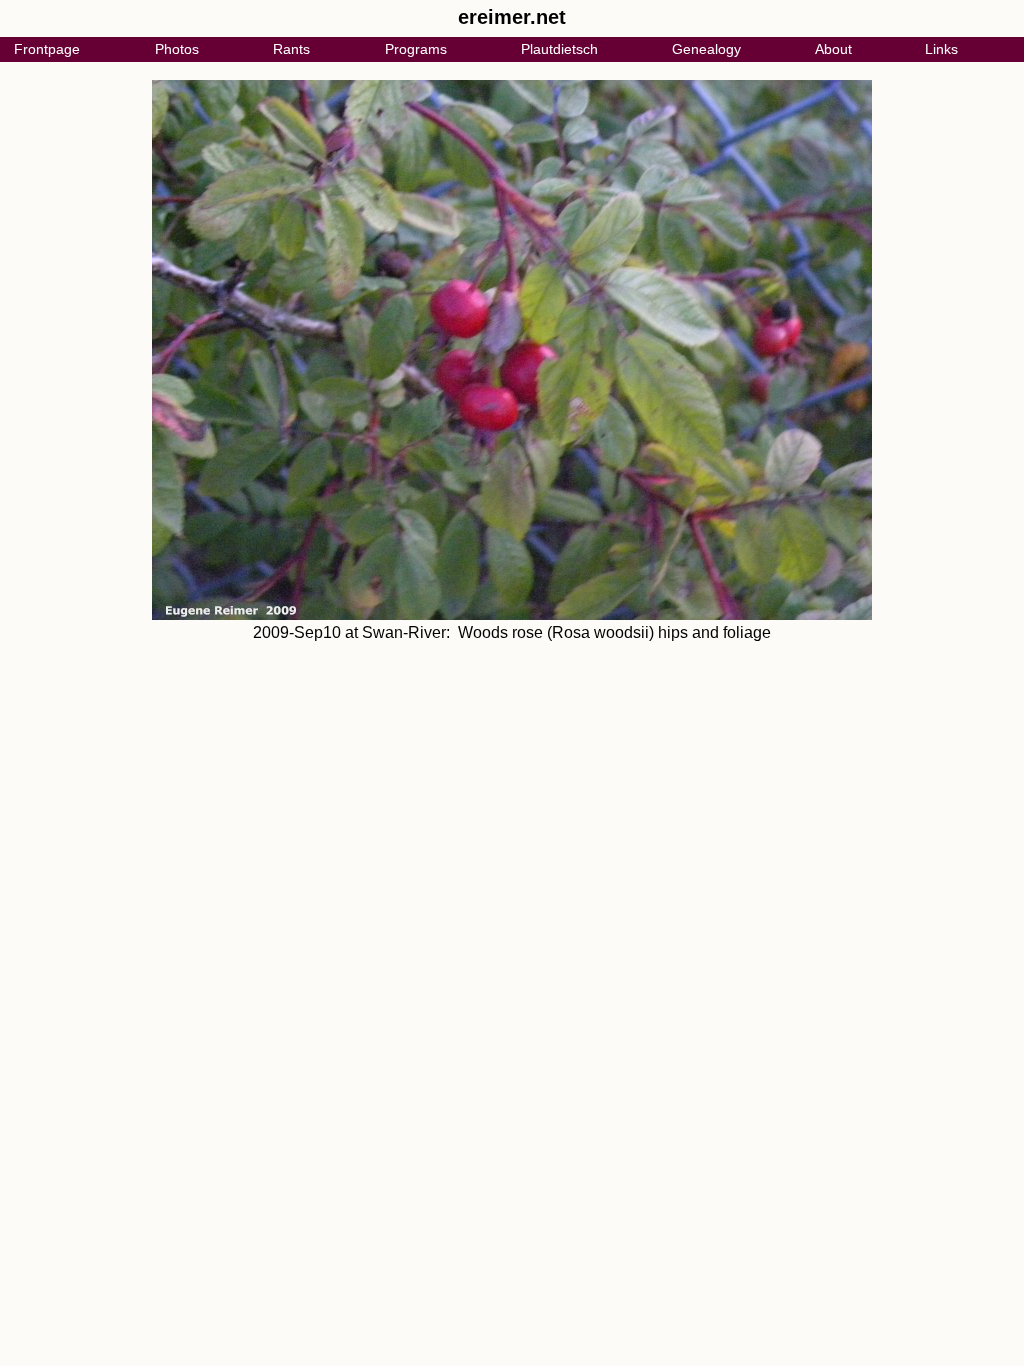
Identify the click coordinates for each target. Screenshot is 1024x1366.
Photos (177, 49)
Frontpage (47, 49)
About (833, 49)
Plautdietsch (559, 49)
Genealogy (706, 49)
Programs (416, 49)
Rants (291, 49)
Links (941, 49)
